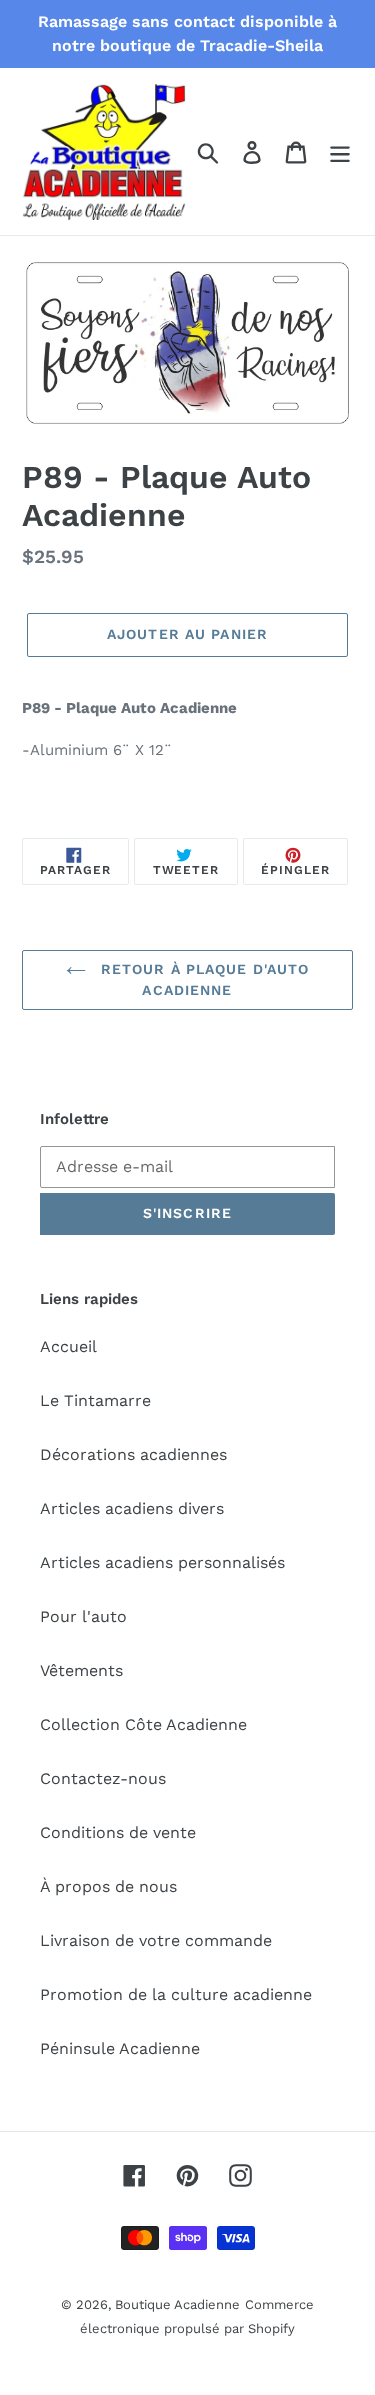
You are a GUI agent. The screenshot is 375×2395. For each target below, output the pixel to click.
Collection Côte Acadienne (143, 1724)
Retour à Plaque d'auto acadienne (203, 979)
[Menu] (340, 151)
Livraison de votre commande (156, 1940)
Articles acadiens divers (132, 1508)
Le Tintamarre (95, 1400)
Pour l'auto (83, 1616)
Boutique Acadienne (177, 2304)
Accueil (68, 1346)
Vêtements (81, 1670)
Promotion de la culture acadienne (176, 1994)
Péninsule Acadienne (120, 2048)
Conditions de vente (118, 1832)
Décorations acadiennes (133, 1454)
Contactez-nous (103, 1778)
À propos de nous (108, 1886)
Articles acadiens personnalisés (162, 1562)
